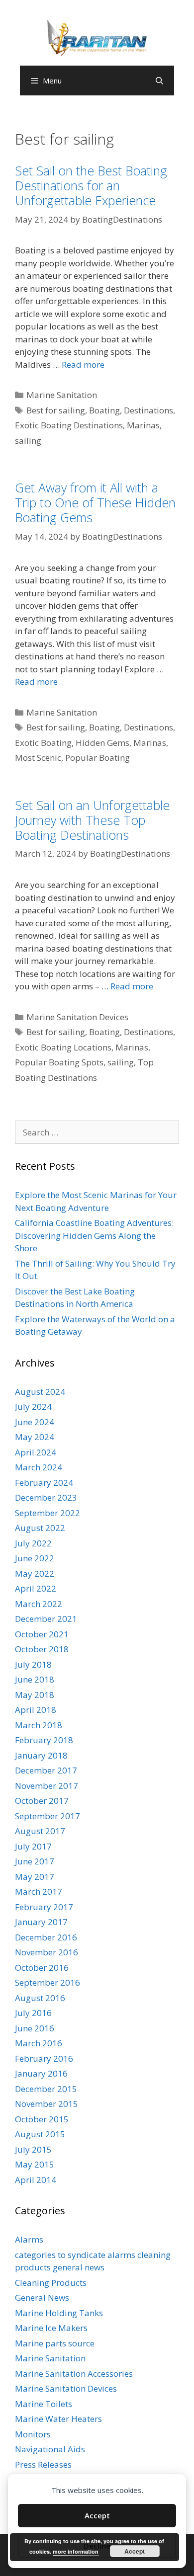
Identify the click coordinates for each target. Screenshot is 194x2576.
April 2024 (36, 1452)
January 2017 (41, 1922)
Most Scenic (38, 758)
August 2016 (40, 1998)
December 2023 (46, 1497)
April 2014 (36, 2180)
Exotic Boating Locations (63, 1047)
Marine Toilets (44, 2404)
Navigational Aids (50, 2449)
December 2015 (46, 2089)
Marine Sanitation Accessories (74, 2374)
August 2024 (40, 1392)
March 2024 (39, 1467)
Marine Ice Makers (51, 2328)
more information (76, 2551)
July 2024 (33, 1407)
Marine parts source (55, 2343)
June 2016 (35, 2028)
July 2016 (33, 2013)
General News (42, 2297)
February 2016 (44, 2058)
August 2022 (40, 1528)
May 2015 (35, 2164)
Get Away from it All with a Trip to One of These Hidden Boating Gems (95, 502)
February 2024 (44, 1483)
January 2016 (41, 2073)
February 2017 (44, 1907)
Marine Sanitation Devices (77, 1017)
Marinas (143, 425)
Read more (83, 364)
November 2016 (47, 1952)
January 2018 (41, 1755)
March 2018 (39, 1725)
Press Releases (43, 2464)
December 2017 (46, 1770)
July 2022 (33, 1543)
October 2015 (42, 2119)
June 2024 (35, 1422)
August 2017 (40, 1831)
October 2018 (42, 1649)
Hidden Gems (102, 743)
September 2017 (48, 1816)
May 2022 (35, 1573)
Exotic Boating (43, 743)
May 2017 (35, 1877)
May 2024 (35, 1437)
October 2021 (42, 1634)
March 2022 (39, 1604)
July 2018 (33, 1664)
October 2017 (42, 1801)
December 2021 (46, 1619)
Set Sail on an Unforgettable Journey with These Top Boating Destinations (92, 820)
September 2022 (48, 1513)
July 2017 (33, 1846)
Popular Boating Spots (59, 1062)
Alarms (29, 2239)
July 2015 (33, 2149)
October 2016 (42, 1968)
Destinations (148, 410)
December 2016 (46, 1937)
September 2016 (48, 1982)
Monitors (33, 2434)
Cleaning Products (51, 2283)
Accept (97, 2515)
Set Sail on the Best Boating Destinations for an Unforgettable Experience (91, 185)
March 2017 (39, 1892)
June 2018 (35, 1679)
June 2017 (35, 1861)
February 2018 (44, 1740)
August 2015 (40, 2134)
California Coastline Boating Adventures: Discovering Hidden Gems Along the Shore (94, 1235)
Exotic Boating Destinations (69, 425)
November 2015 (47, 2104)
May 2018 (35, 1695)
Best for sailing (56, 410)
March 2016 (39, 2043)
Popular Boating (97, 758)
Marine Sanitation (62, 395)
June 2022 (35, 1558)
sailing (28, 441)
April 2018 (36, 1710)
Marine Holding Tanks (59, 2313)
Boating (104, 410)
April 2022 (36, 1588)
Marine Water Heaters (58, 2419)
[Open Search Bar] (159, 80)
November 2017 (47, 1786)
